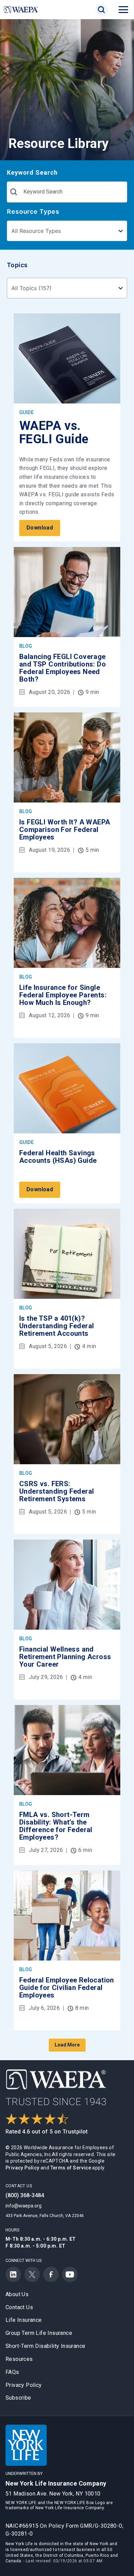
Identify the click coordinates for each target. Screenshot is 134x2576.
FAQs (12, 2372)
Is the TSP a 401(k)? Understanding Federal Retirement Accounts (57, 1326)
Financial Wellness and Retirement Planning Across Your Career (65, 1657)
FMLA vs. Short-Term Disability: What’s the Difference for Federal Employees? (56, 1826)
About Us (17, 2294)
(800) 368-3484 (25, 2195)
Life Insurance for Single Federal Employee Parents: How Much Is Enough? (63, 995)
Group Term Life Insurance (39, 2333)
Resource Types (33, 211)
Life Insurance (24, 2320)
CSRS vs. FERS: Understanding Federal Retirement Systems (57, 1491)
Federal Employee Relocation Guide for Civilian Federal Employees (67, 1988)
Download (40, 528)
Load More (67, 2045)
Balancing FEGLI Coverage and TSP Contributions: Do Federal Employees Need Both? (63, 668)
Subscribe (18, 2398)
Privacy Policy (23, 2168)
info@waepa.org (24, 2206)
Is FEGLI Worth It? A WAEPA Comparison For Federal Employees (65, 830)
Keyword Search (32, 172)
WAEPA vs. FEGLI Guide (54, 433)
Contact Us (19, 2307)
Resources (19, 2359)
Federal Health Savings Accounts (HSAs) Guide (58, 1157)
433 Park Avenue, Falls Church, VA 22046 (45, 2216)
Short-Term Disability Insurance (45, 2346)
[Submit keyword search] (14, 192)
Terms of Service (71, 2168)
